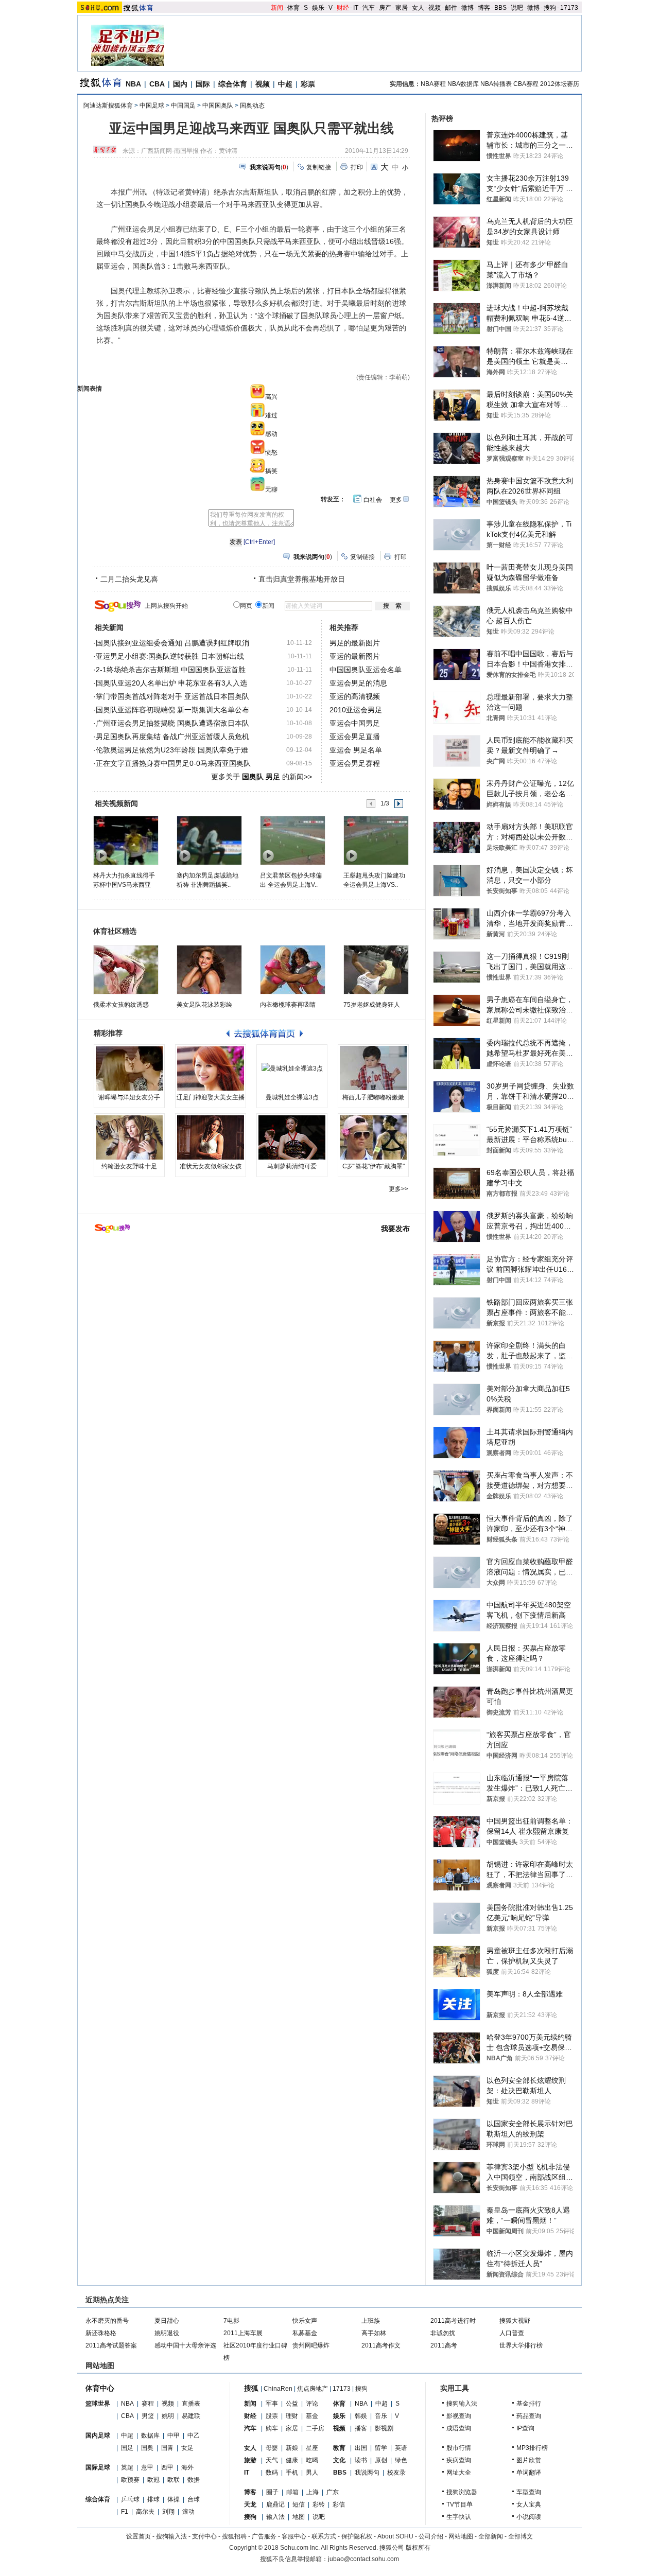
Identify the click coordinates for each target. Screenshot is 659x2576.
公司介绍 (431, 2536)
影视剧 (384, 2428)
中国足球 (152, 106)
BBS (500, 8)
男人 (312, 2473)
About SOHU (395, 2536)
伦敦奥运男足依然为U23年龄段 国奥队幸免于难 (172, 750)
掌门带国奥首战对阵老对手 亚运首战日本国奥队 (172, 696)
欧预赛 (130, 2480)
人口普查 (512, 2333)
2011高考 (444, 2345)
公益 (292, 2404)
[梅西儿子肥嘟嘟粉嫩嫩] (373, 1068)
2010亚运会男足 (356, 710)
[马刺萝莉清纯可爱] (292, 1137)
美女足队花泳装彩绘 (204, 1005)
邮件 (451, 8)
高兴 (271, 397)
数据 (194, 2480)
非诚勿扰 (443, 2333)
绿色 (401, 2460)
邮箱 (292, 2492)
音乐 (381, 2416)
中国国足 (183, 106)
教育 (339, 2448)
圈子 (272, 2492)
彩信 (339, 2504)
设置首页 (138, 2536)
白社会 (373, 500)
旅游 (250, 2460)
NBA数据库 (463, 84)
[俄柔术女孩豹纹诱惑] (126, 970)
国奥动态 (252, 106)
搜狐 (251, 2388)
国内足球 (98, 2435)
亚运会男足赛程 (355, 763)
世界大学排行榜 (521, 2345)
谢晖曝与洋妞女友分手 (129, 1097)
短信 (299, 2504)
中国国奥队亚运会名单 (366, 670)
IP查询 (525, 2428)
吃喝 (312, 2460)
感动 (271, 434)
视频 (435, 8)
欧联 (174, 2480)
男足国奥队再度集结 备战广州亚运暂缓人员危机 (172, 737)
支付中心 (204, 2536)
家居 (402, 8)
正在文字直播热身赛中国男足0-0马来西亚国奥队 (173, 763)
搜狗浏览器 (462, 2492)
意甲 (147, 2467)
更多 (396, 500)
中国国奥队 (218, 106)
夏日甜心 (167, 2321)
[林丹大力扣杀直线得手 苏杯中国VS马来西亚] (125, 840)
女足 (187, 2448)
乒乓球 (130, 2499)
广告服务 (264, 2536)
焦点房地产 (313, 2389)
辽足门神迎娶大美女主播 (211, 1097)
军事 (272, 2404)
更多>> (398, 1189)
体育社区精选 (115, 931)
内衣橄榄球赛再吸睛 (288, 1005)
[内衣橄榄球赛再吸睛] (293, 970)
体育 (293, 8)
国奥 (147, 2448)
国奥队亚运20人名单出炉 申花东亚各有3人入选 (171, 683)
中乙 (194, 2435)
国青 (167, 2448)
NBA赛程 (433, 84)
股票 (272, 2416)
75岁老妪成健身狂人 (372, 1005)
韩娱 (361, 2416)
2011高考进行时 (453, 2321)
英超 (127, 2467)
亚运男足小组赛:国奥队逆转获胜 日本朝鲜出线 (170, 656)
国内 (180, 84)
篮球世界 (98, 2404)
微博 (467, 8)
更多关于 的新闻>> (262, 777)
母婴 (272, 2448)
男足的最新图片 (355, 643)
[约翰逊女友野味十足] (129, 1137)
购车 (272, 2428)
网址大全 (459, 2473)
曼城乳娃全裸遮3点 (292, 1097)
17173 (569, 8)
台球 (194, 2499)
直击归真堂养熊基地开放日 (302, 579)
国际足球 (98, 2467)
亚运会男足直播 (355, 737)
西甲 (167, 2467)
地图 (299, 2517)
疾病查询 (459, 2460)
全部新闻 (491, 2536)
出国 (361, 2448)
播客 (361, 2428)
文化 (339, 2460)
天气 (272, 2460)
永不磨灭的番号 (107, 2321)
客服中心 (294, 2536)
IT (356, 8)
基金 (312, 2416)
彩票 (308, 84)
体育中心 (100, 2388)
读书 (361, 2460)
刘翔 (168, 2512)
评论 (312, 2404)
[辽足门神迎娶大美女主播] (211, 1068)
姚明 (168, 2416)
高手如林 (374, 2333)
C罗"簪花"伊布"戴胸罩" (374, 1166)
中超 (285, 84)
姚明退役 (167, 2333)
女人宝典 (529, 2504)
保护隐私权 (357, 2536)
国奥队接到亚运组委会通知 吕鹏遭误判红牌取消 (172, 643)
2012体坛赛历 (560, 84)
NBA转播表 (496, 84)
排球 (153, 2499)
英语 (401, 2448)
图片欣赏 (529, 2460)
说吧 (517, 8)
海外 (187, 2467)
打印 (357, 167)
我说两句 (367, 2473)
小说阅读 (529, 2517)
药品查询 (529, 2416)
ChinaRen (278, 2389)
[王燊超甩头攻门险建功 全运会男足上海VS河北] (376, 840)
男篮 (148, 2416)
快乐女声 (305, 2321)
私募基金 (305, 2333)
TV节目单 (459, 2504)
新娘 (292, 2448)
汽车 (369, 8)
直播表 (191, 2404)
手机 (292, 2473)
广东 (333, 2492)
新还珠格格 (101, 2333)
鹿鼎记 (275, 2504)
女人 (418, 8)
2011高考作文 (381, 2345)
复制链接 (319, 167)
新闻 (277, 8)
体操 (174, 2499)
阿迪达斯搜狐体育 (108, 106)
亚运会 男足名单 (356, 750)
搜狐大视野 (515, 2321)
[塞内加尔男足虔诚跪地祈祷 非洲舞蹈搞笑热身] (209, 840)
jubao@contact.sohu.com (363, 2559)
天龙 (250, 2504)
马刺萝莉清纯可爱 (292, 1166)
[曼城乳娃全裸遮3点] (292, 1068)
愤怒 (271, 452)
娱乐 (318, 8)
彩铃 (319, 2504)
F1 (125, 2512)
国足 (127, 2448)
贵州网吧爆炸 (311, 2345)
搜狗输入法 (462, 2404)
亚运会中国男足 (355, 723)
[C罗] (373, 1137)
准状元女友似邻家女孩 (211, 1166)
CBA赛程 (526, 84)
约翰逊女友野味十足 (129, 1166)
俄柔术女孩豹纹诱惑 (121, 1005)
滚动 (188, 2512)
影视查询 (459, 2416)
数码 (272, 2473)
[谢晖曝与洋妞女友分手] (129, 1068)
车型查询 (529, 2492)
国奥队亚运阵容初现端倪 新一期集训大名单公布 (172, 710)
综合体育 (233, 84)
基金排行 (529, 2404)
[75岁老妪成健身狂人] (376, 970)
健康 (292, 2460)
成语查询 (459, 2428)
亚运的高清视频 (355, 696)
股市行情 (459, 2448)
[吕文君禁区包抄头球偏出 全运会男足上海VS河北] (292, 840)
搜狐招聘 (234, 2536)
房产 (385, 8)
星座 (312, 2448)
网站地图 (461, 2536)
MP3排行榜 (532, 2448)
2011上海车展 (243, 2333)
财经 (343, 8)
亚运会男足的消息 (358, 683)
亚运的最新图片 (355, 656)
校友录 (396, 2473)
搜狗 (550, 8)
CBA (157, 84)
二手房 (315, 2428)
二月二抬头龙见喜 (129, 579)
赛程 (148, 2404)
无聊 (271, 489)
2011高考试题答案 (111, 2345)
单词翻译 (529, 2473)
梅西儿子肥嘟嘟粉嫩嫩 (373, 1097)
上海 (313, 2492)
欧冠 (153, 2480)
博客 (484, 8)
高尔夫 (145, 2512)
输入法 (275, 2517)
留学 (381, 2448)
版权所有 (418, 2548)
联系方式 (324, 2536)
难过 (271, 415)
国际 (203, 84)
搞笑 (271, 471)
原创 (381, 2460)
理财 (292, 2416)
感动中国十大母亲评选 (185, 2345)
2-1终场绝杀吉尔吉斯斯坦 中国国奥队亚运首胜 (171, 670)
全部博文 (521, 2536)
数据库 (150, 2435)
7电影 (231, 2321)
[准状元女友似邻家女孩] (211, 1137)
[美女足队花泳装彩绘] (209, 970)
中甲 (174, 2435)
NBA (133, 84)
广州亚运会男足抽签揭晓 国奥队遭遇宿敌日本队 (172, 723)
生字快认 (459, 2517)
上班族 (371, 2321)
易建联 (191, 2416)
